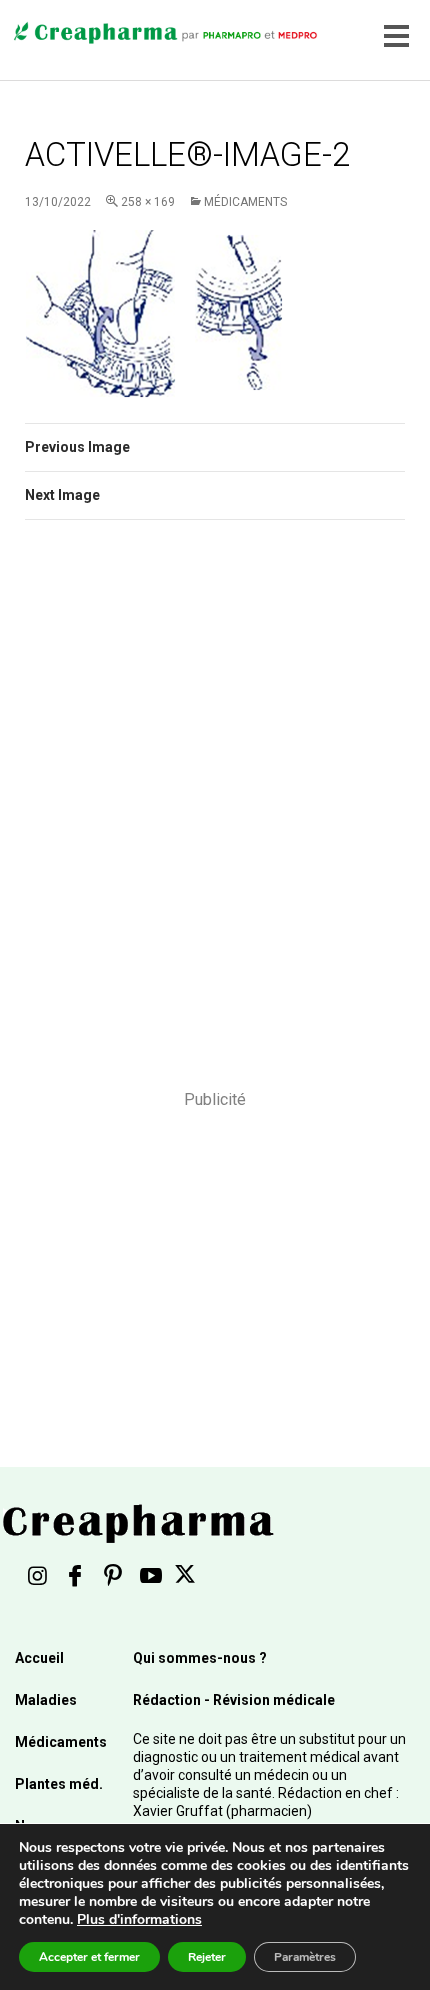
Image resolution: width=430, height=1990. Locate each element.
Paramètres (305, 1957)
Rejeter (207, 1957)
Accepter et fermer (89, 1957)
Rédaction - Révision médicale (234, 1700)
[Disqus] (215, 818)
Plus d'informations (139, 1919)
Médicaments (245, 202)
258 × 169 (148, 202)
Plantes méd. (59, 1784)
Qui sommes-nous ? (200, 1658)
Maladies (46, 1700)
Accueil (39, 1658)
